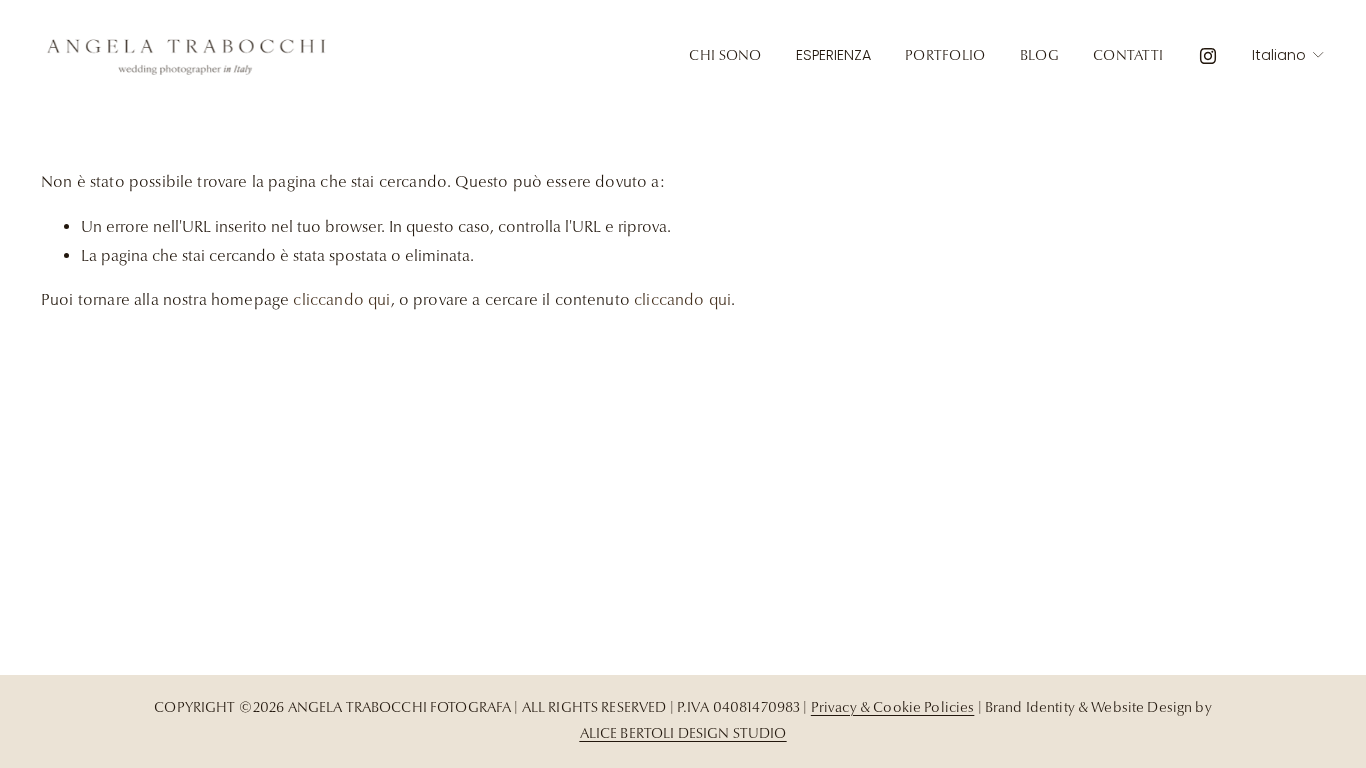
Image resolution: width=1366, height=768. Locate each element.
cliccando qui (341, 300)
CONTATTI (1128, 55)
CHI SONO (725, 55)
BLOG (1039, 55)
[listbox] (1288, 55)
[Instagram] (1208, 56)
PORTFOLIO (945, 55)
